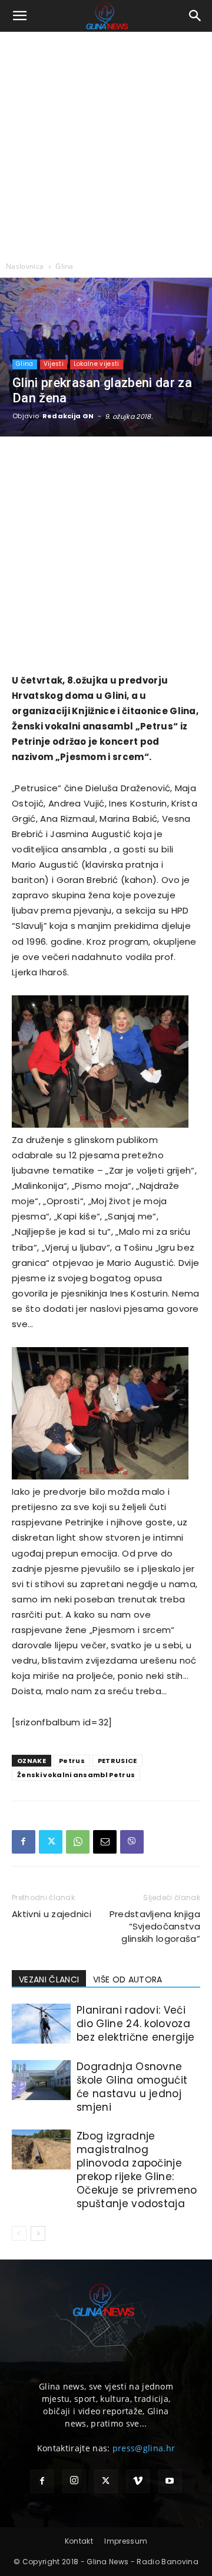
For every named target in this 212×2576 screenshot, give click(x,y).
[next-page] (38, 2233)
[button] (20, 16)
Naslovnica (25, 266)
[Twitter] (51, 1842)
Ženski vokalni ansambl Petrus (76, 1775)
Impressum (126, 2541)
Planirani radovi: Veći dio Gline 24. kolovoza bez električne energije (135, 2024)
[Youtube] (170, 2481)
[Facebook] (24, 1842)
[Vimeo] (138, 2481)
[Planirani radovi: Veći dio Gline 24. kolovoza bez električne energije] (41, 2024)
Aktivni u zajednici (52, 1914)
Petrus (72, 1761)
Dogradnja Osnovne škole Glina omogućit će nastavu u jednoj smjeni (132, 2087)
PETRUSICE (117, 1761)
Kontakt (79, 2541)
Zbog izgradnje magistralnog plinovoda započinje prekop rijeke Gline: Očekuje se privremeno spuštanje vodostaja (137, 2170)
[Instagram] (74, 2481)
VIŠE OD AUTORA (127, 1980)
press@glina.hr (144, 2448)
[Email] (105, 1842)
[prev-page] (19, 2233)
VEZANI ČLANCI (49, 1980)
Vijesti (54, 364)
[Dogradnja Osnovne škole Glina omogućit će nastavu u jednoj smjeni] (41, 2080)
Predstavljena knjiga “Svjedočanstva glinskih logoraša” (155, 1926)
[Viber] (132, 1842)
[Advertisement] (106, 144)
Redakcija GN (68, 416)
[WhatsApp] (78, 1842)
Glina (64, 266)
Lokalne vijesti (97, 364)
